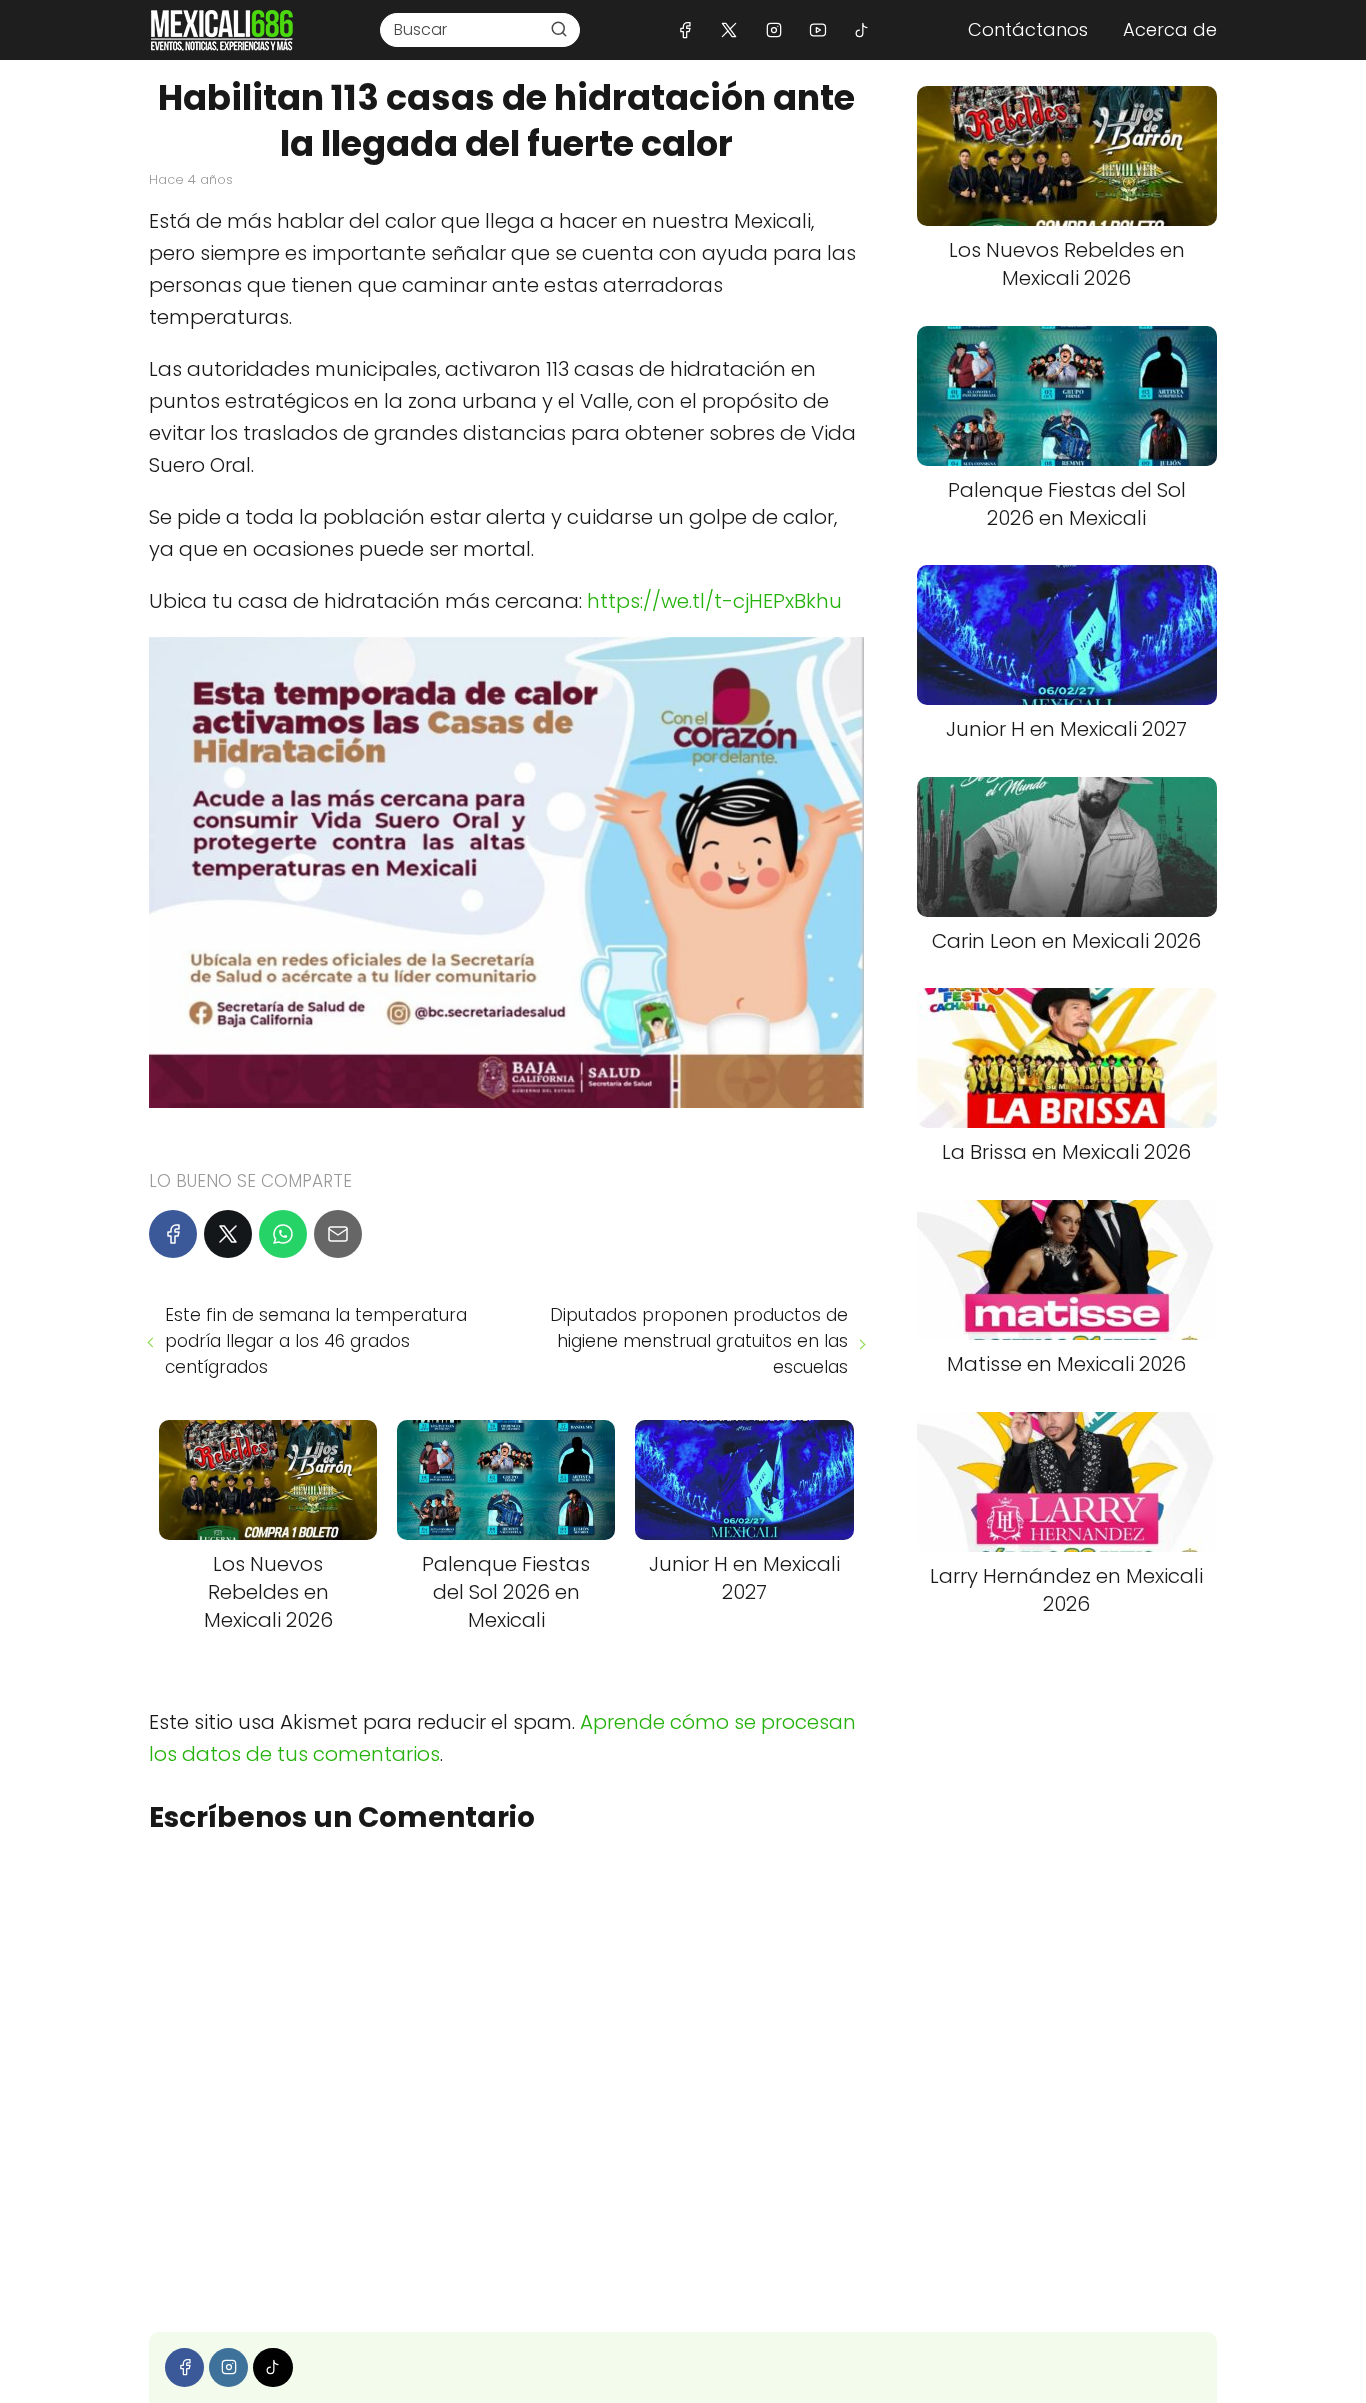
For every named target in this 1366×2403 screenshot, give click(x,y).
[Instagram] (773, 29)
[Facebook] (685, 29)
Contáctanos (1028, 29)
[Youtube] (817, 29)
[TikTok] (861, 29)
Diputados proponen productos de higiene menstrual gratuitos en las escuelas (698, 1341)
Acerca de (1170, 29)
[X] (729, 29)
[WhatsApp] (283, 1234)
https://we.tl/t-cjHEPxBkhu (714, 601)
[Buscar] (559, 29)
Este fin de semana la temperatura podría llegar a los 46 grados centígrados (316, 1341)
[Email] (338, 1234)
